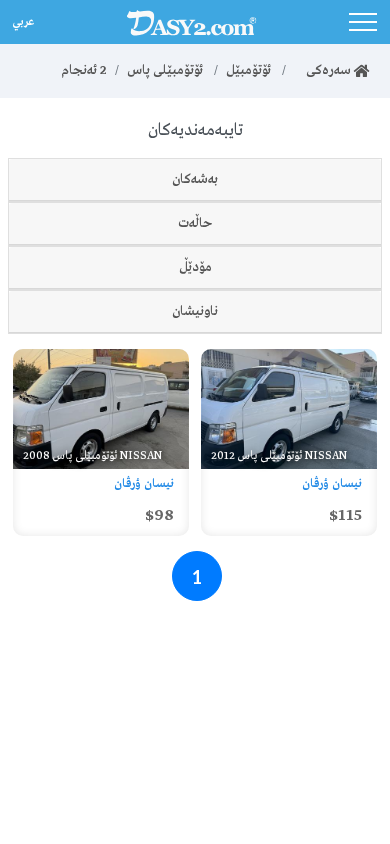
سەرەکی (324, 70)
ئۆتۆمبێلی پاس (165, 70)
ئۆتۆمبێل (248, 70)
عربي (21, 19)
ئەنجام (84, 70)
